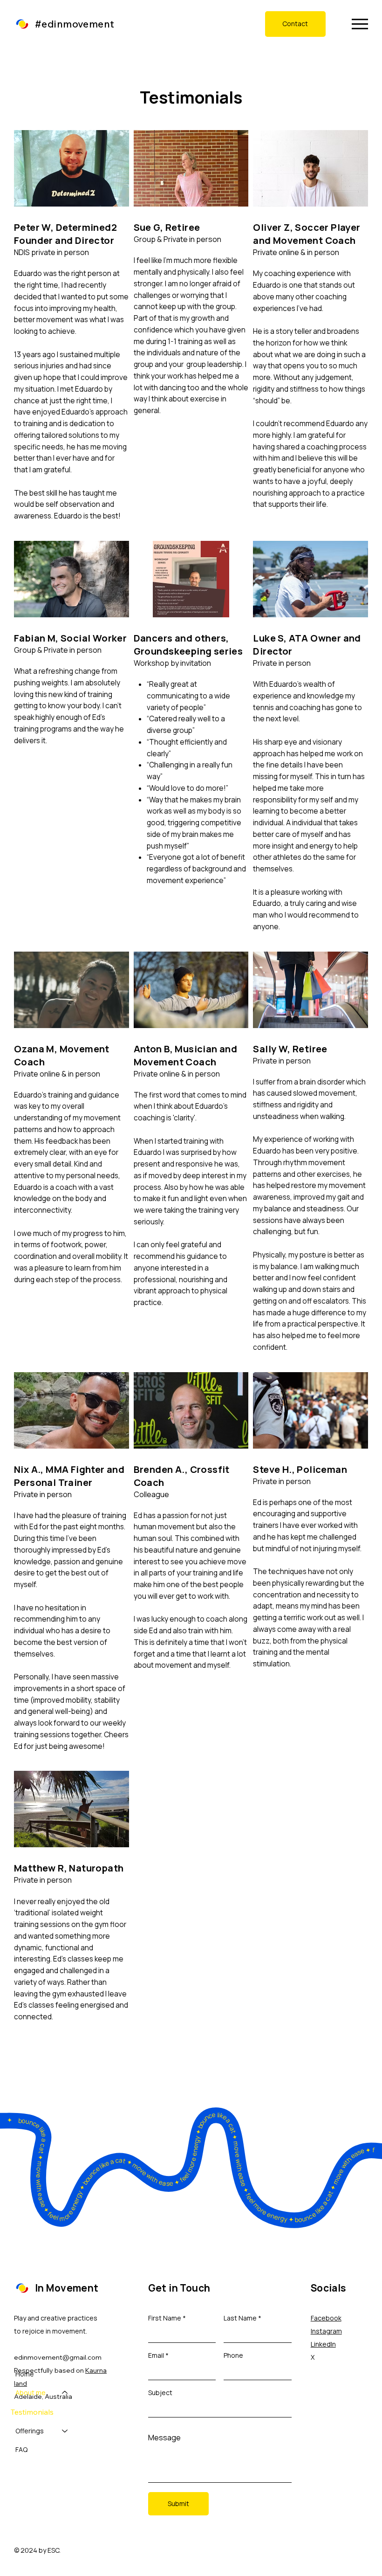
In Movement (67, 2288)
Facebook (326, 2318)
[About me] (65, 2393)
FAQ (21, 2449)
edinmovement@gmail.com (58, 2357)
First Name (165, 2318)
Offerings (30, 2431)
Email (156, 2355)
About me (31, 2393)
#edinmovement (75, 24)
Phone (233, 2355)
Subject (160, 2393)
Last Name (240, 2318)
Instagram (326, 2331)
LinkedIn (323, 2344)
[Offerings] (65, 2431)
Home (25, 2374)
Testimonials (32, 2412)
